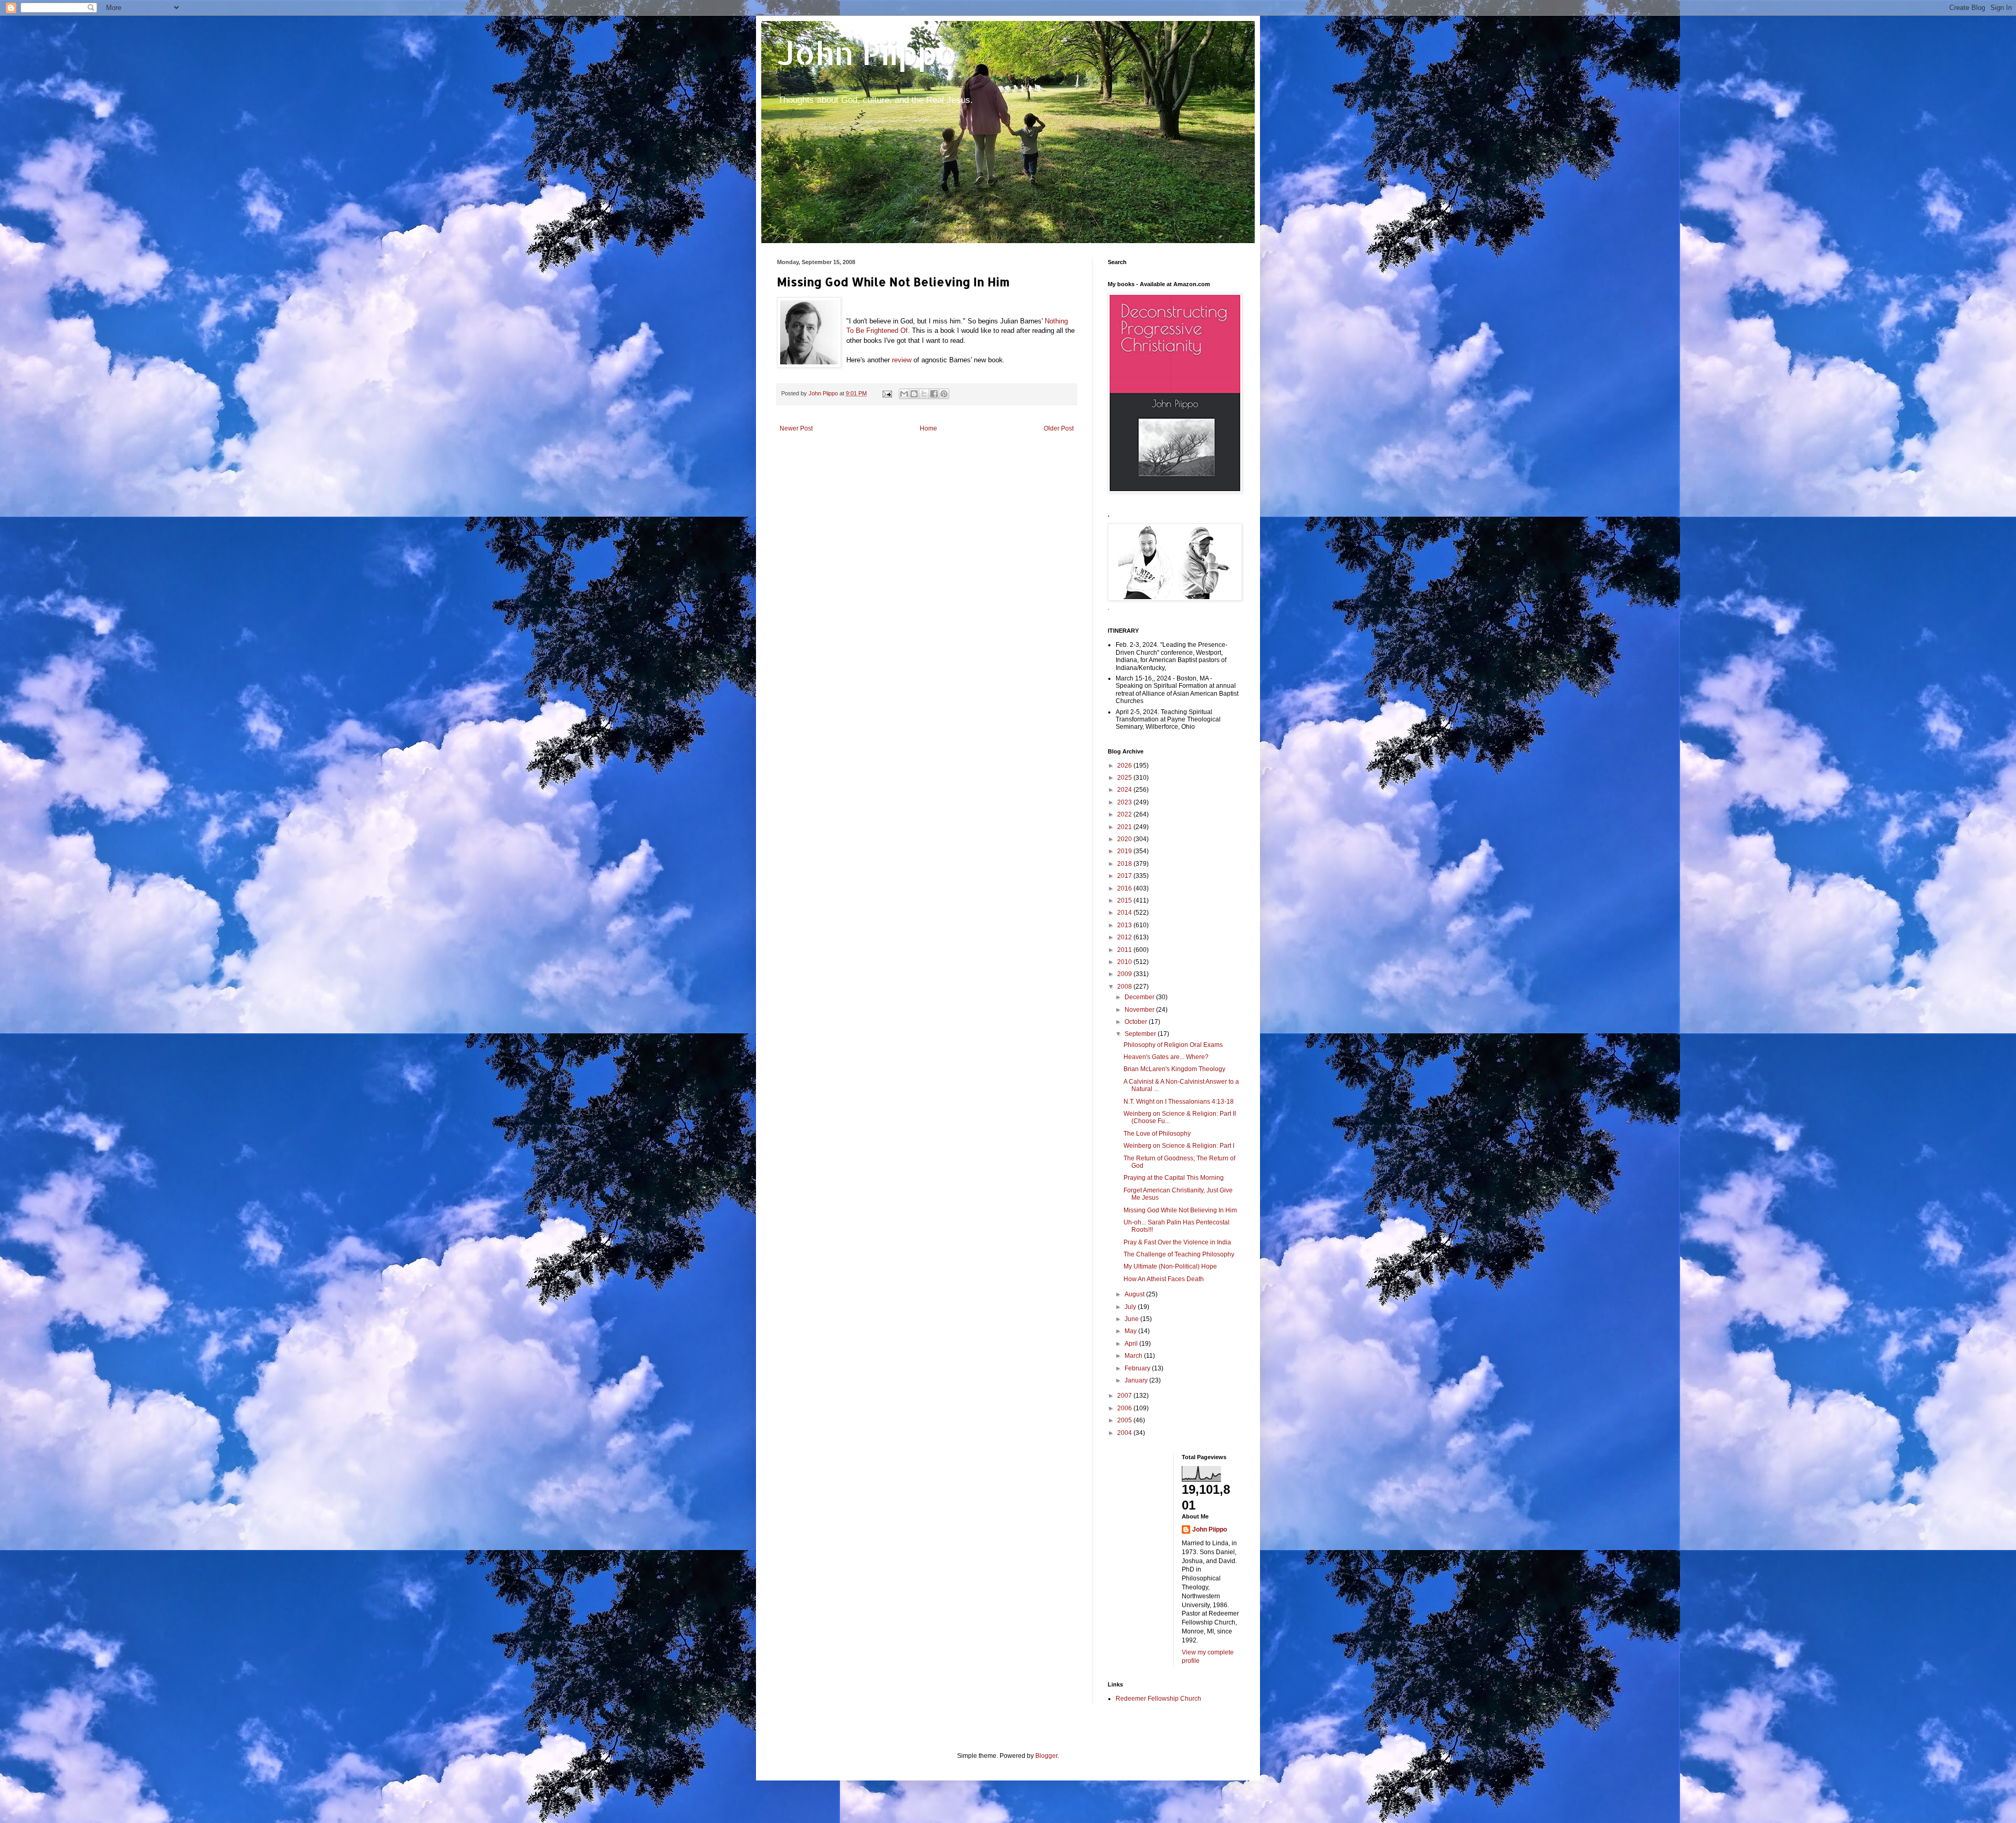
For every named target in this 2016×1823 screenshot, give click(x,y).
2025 (1125, 778)
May (1131, 1331)
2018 (1125, 864)
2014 (1125, 913)
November (1140, 1010)
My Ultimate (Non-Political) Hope (1170, 1266)
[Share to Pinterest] (944, 394)
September (1141, 1034)
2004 (1125, 1433)
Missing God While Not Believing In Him (1180, 1210)
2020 (1125, 839)
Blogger (1046, 1756)
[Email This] (904, 394)
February (1138, 1368)
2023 (1125, 802)
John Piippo (867, 53)
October (1137, 1022)
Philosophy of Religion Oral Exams (1173, 1045)
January (1137, 1380)
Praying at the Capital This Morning (1174, 1178)
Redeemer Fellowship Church (1158, 1699)
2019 (1125, 851)
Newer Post (796, 428)
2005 (1125, 1420)
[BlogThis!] (914, 394)
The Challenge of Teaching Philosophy (1179, 1254)
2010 (1125, 962)
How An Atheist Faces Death (1164, 1279)
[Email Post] (887, 393)
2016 (1125, 888)
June (1132, 1319)
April (1132, 1344)
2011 (1125, 950)
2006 (1125, 1408)
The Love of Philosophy (1157, 1134)
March (1134, 1356)
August (1135, 1294)
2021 (1125, 827)
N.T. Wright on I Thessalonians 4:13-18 (1179, 1102)
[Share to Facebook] (934, 394)
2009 (1125, 974)
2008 (1125, 987)
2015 (1125, 900)
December (1140, 997)
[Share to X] (924, 394)
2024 (1125, 790)
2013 (1125, 925)
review (902, 360)
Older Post (1059, 428)
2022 (1125, 814)
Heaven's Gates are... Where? (1166, 1057)
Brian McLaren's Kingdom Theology (1174, 1069)
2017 (1125, 876)
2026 (1125, 766)
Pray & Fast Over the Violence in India (1177, 1242)
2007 (1125, 1396)
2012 (1125, 937)
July (1131, 1307)
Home (928, 428)
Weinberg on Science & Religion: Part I (1179, 1146)
